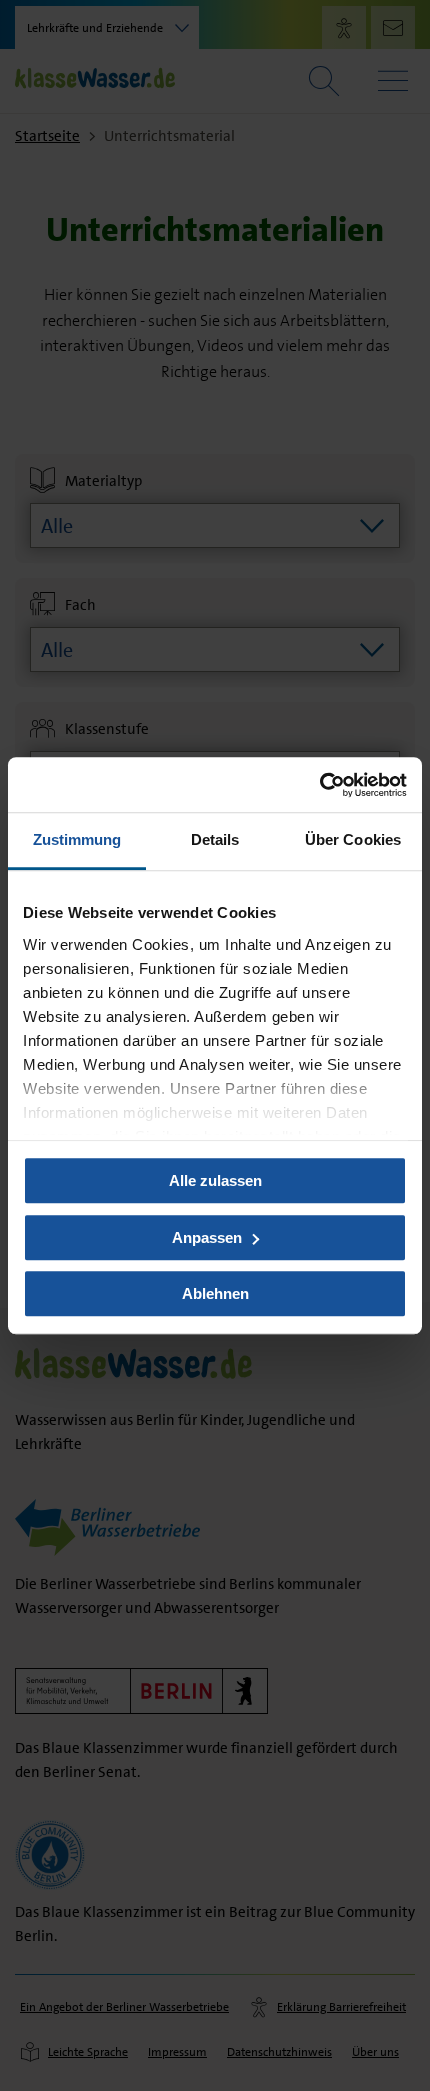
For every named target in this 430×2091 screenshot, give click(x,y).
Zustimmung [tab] (77, 839)
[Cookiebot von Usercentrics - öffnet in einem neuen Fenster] (319, 785)
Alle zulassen (215, 1180)
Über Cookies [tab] (353, 839)
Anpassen (207, 1237)
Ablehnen (215, 1293)
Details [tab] (215, 839)
